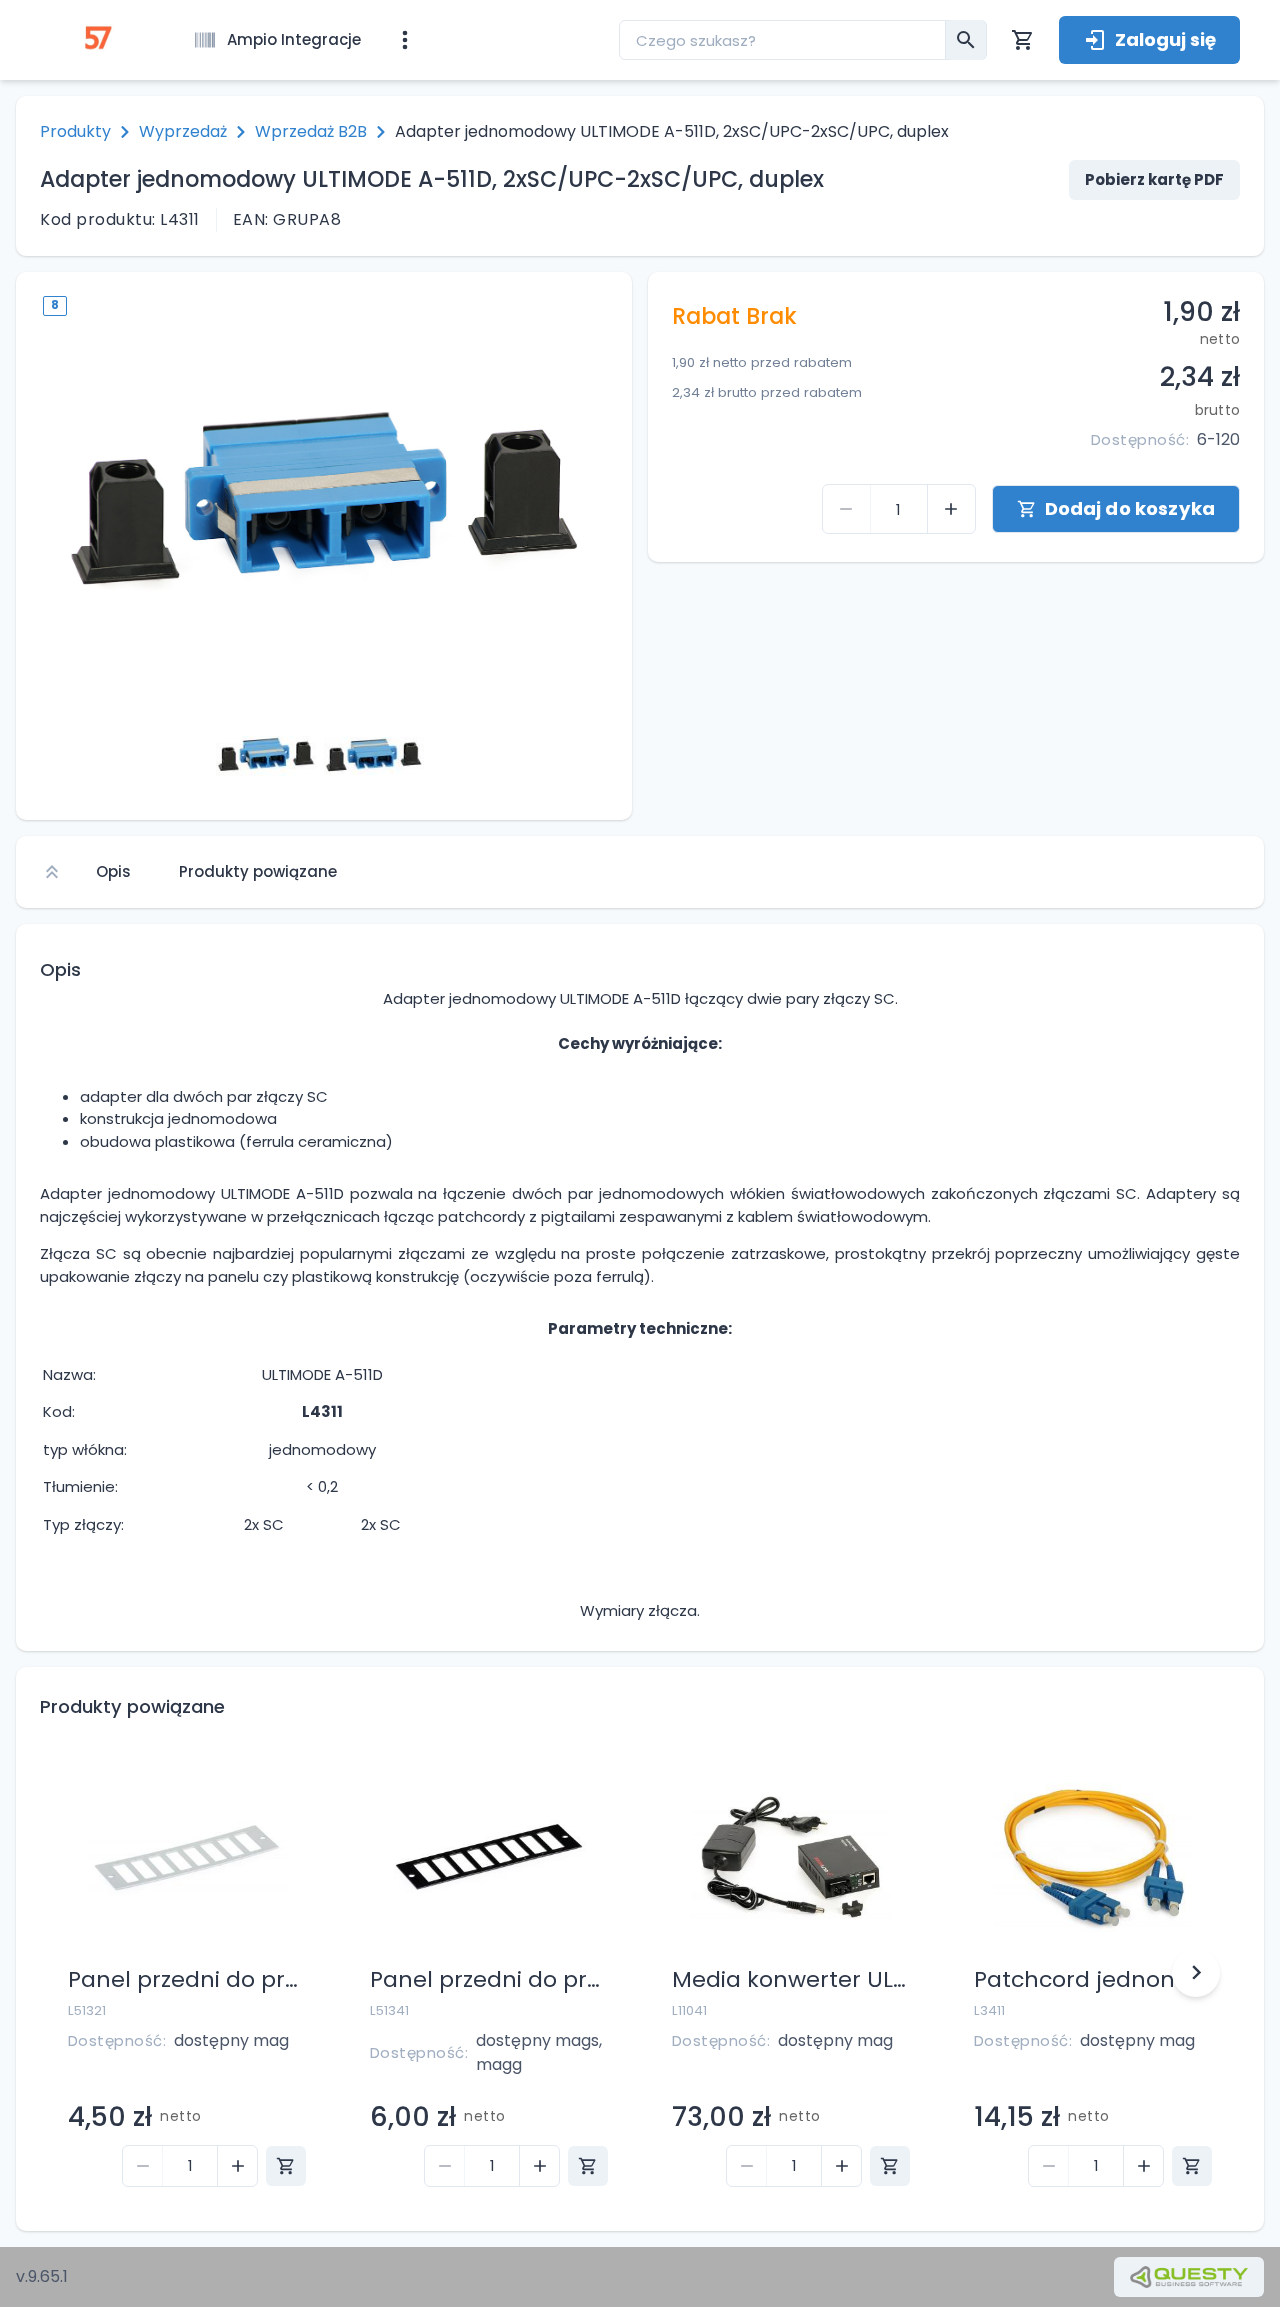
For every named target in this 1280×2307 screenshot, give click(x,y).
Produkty (75, 131)
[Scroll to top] (52, 872)
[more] (405, 40)
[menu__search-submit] (966, 40)
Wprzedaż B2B (311, 131)
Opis (113, 871)
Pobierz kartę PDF (1154, 179)
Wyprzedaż (183, 131)
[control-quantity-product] (847, 509)
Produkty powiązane (258, 871)
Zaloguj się (1165, 39)
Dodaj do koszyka (1130, 508)
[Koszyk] (1023, 40)
